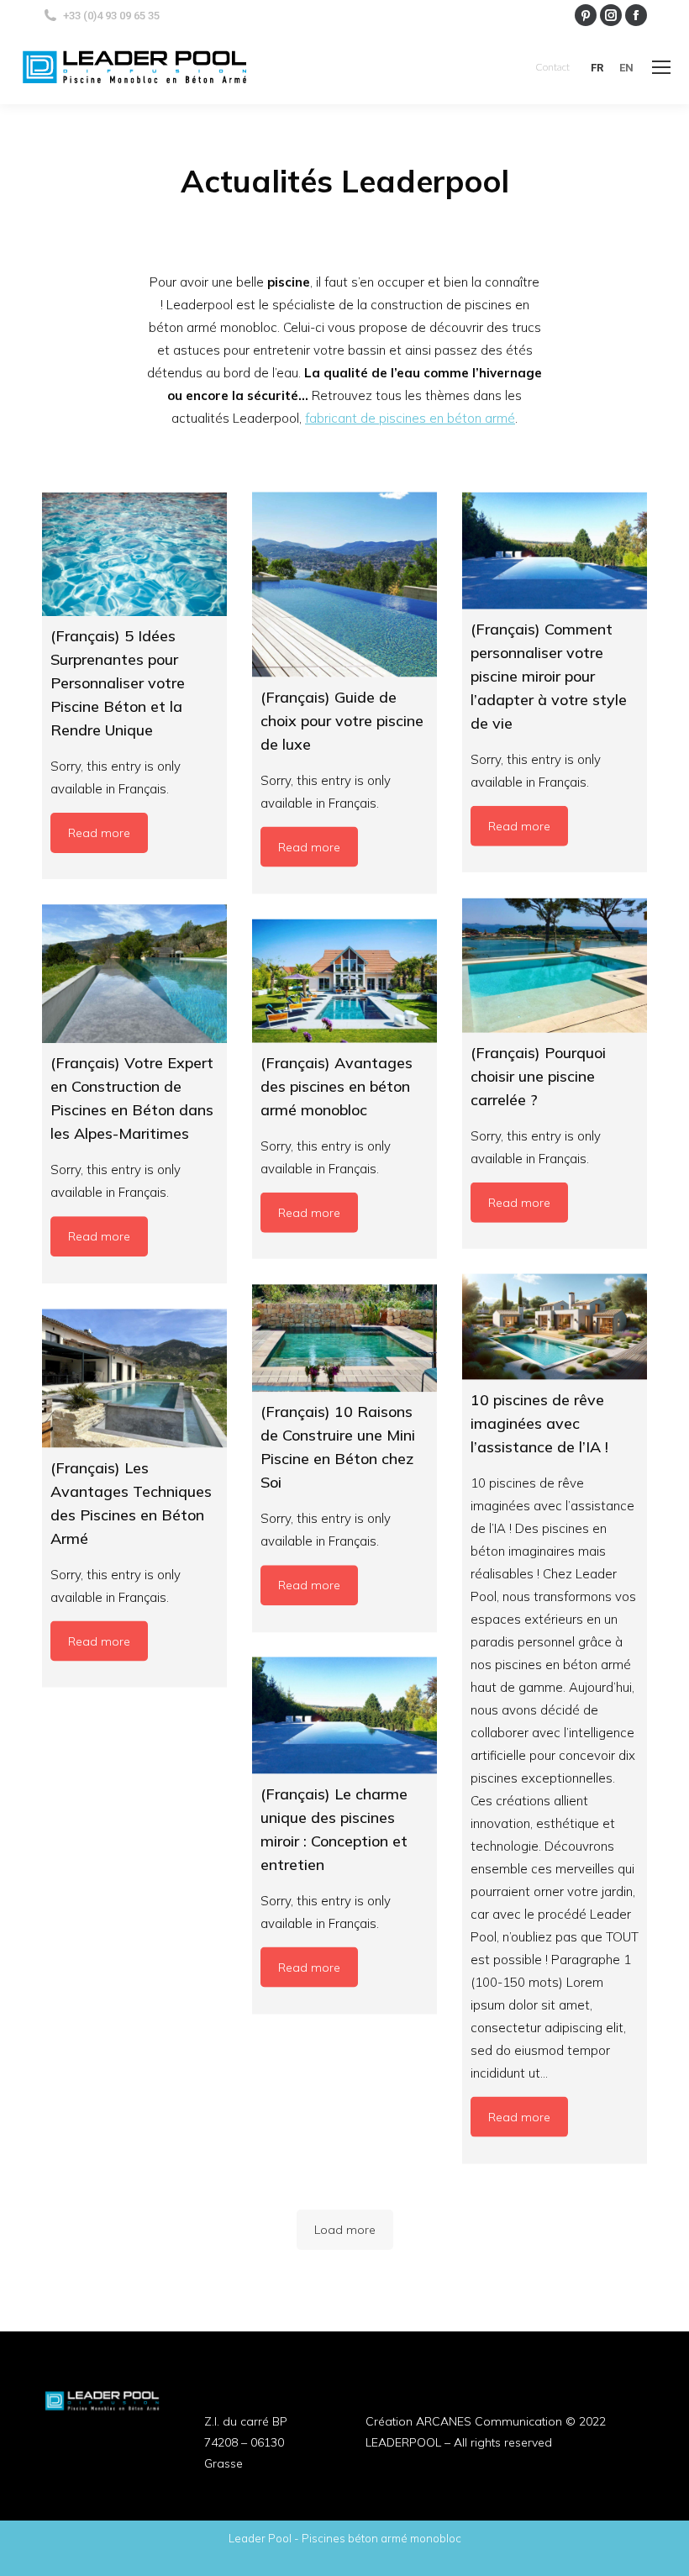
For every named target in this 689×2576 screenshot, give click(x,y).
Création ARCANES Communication (464, 2421)
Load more (345, 2230)
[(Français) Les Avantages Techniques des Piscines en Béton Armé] (134, 1378)
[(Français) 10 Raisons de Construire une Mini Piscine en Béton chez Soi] (344, 1338)
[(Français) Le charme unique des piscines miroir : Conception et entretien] (344, 1716)
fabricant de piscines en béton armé (410, 418)
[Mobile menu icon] (661, 67)
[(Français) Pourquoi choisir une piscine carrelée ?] (555, 965)
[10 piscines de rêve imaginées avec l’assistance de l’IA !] (555, 1327)
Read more (99, 833)
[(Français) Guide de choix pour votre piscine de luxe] (344, 585)
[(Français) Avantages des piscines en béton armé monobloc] (344, 981)
